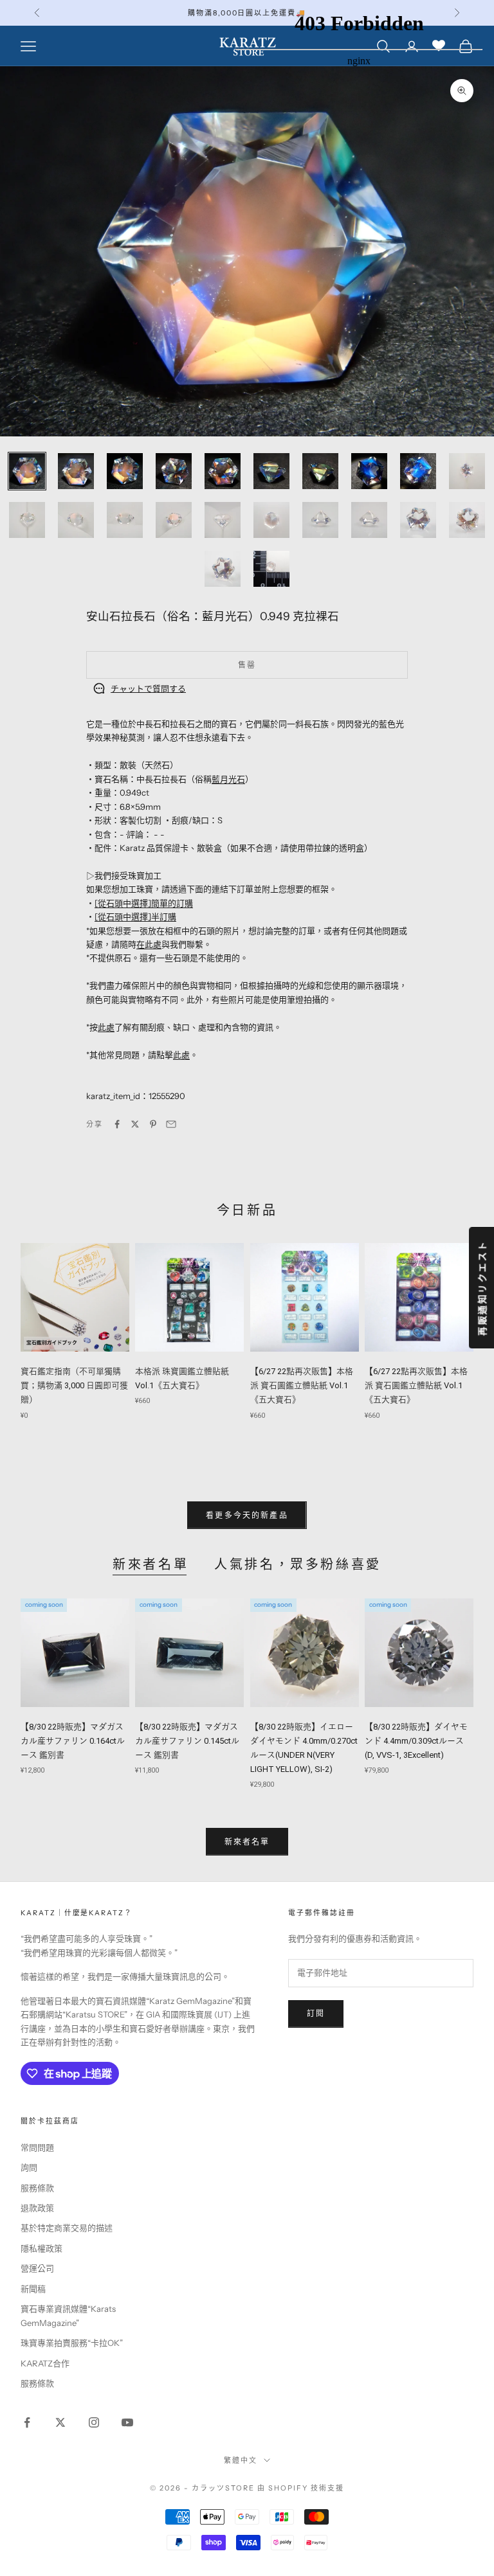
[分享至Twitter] (135, 1124)
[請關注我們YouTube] (127, 2422)
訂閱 (316, 2013)
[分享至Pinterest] (153, 1124)
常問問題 (37, 2147)
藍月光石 (228, 779)
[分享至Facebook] (117, 1124)
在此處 (149, 944)
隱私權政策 (41, 2248)
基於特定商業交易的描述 (67, 2228)
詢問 (29, 2167)
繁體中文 (241, 2460)
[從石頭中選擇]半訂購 (135, 917)
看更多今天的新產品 (247, 1515)
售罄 (247, 665)
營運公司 (37, 2268)
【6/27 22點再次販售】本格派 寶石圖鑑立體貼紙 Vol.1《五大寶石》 (302, 1385)
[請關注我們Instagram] (94, 2422)
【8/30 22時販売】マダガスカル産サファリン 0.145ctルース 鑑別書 (187, 1741)
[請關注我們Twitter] (60, 2422)
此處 (106, 1027)
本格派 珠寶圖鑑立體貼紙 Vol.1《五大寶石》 (182, 1378)
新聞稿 (33, 2289)
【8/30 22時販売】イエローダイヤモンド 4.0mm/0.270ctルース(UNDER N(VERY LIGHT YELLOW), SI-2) (304, 1748)
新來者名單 (151, 1564)
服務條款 (37, 2188)
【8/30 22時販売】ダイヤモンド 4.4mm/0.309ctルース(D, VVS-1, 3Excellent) (416, 1741)
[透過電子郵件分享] (171, 1124)
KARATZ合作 (45, 2363)
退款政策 (37, 2208)
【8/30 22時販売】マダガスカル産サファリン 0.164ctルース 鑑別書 (73, 1741)
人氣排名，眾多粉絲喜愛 (298, 1564)
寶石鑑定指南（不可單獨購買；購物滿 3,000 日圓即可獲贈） (74, 1385)
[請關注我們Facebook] (27, 2422)
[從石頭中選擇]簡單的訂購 (144, 903)
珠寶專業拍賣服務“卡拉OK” (72, 2343)
